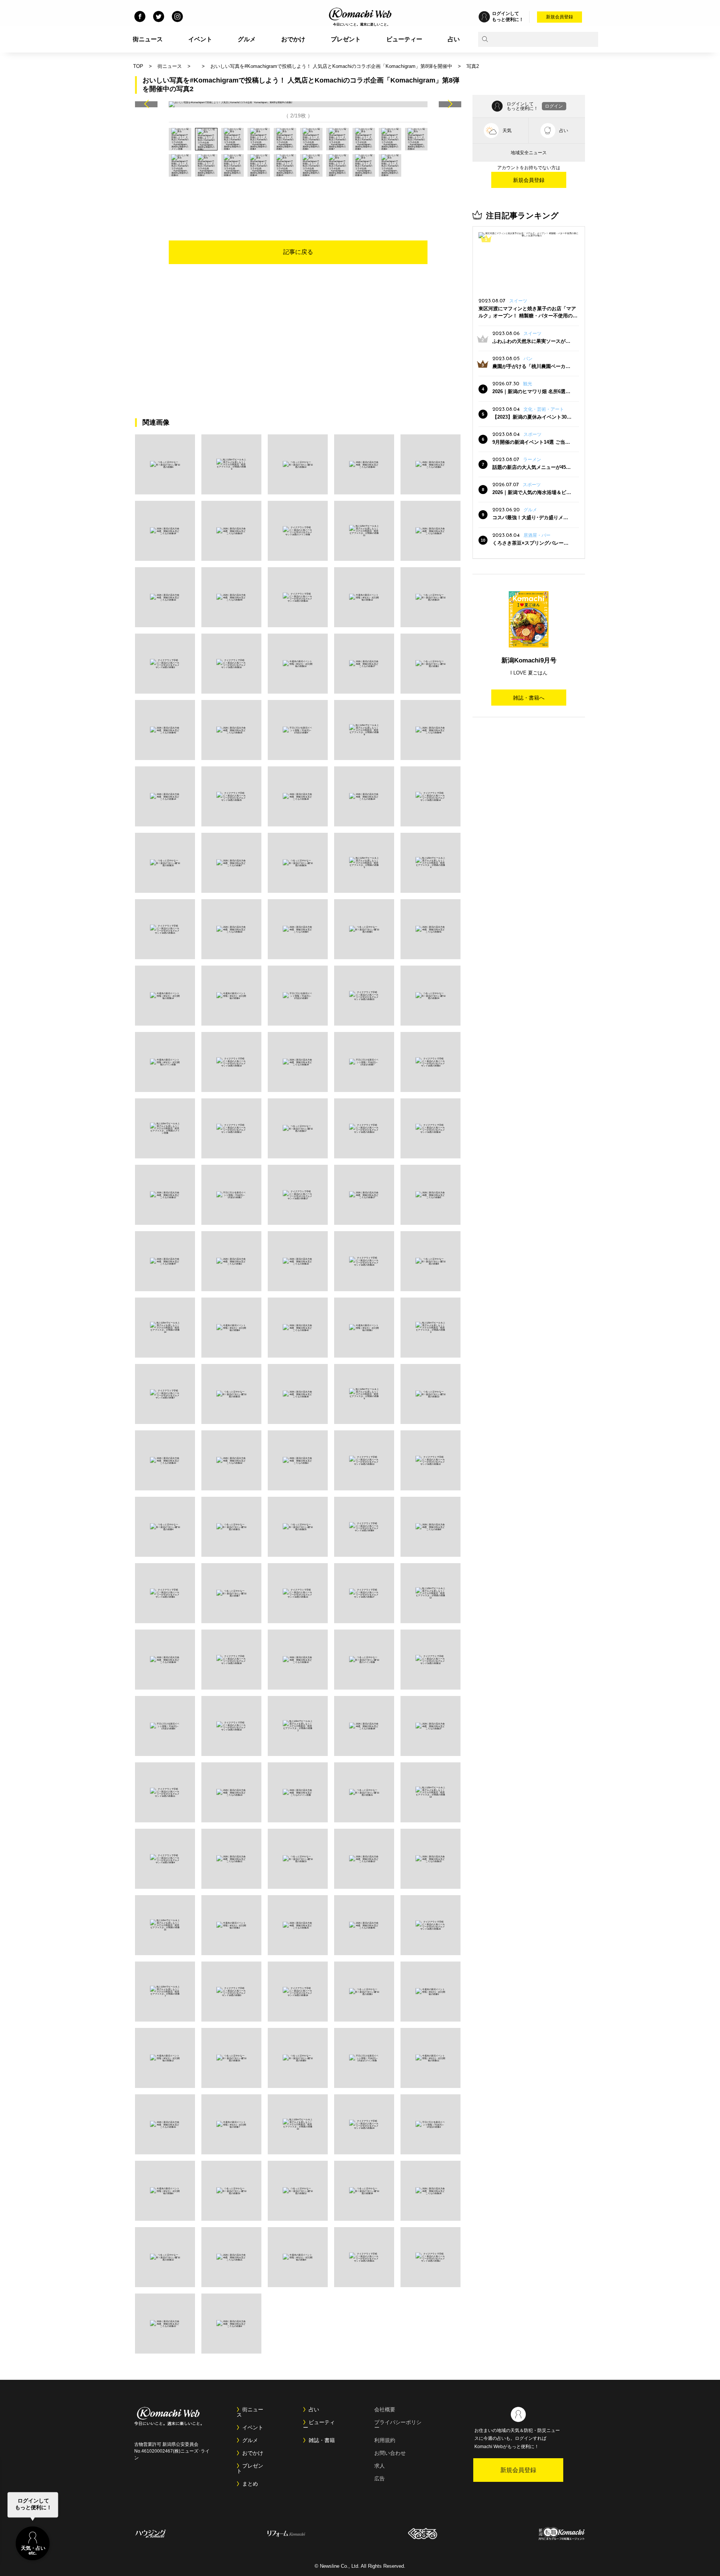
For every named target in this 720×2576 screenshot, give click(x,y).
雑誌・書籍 (322, 2440)
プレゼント (346, 39)
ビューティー (404, 39)
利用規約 (385, 2440)
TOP (138, 66)
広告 (379, 2478)
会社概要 (385, 2409)
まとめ (250, 2484)
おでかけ (293, 39)
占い (454, 39)
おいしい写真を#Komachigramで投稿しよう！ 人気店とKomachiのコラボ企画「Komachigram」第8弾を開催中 (331, 66)
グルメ (247, 39)
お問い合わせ (390, 2453)
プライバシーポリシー (398, 2425)
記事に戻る (298, 252)
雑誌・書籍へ (529, 698)
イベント (200, 39)
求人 (379, 2466)
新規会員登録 (559, 17)
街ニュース (148, 39)
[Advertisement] (298, 197)
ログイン (554, 106)
